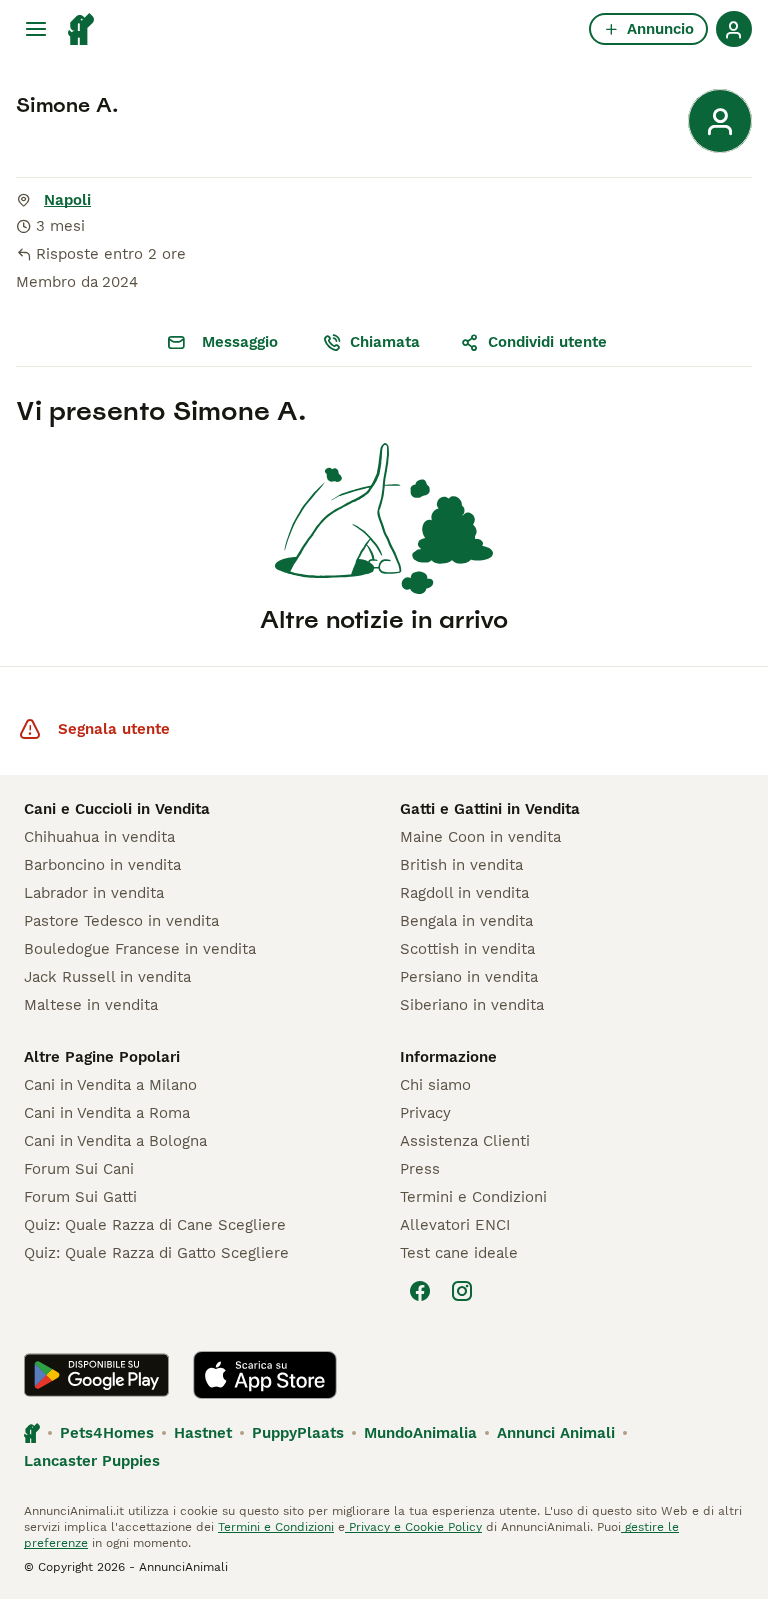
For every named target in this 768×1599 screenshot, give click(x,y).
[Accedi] (734, 29)
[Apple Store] (265, 1375)
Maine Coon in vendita (480, 837)
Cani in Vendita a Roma (107, 1113)
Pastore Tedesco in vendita (121, 921)
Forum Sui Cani (79, 1169)
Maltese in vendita (91, 1005)
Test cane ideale (459, 1253)
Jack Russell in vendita (107, 977)
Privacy (425, 1113)
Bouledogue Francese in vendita (140, 949)
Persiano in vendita (469, 977)
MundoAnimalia (420, 1433)
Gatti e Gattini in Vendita (490, 809)
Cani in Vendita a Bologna (115, 1141)
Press (420, 1169)
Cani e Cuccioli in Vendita (117, 809)
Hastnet (203, 1433)
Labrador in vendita (94, 893)
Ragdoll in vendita (464, 893)
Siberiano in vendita (472, 1005)
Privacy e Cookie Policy (413, 1527)
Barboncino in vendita (102, 865)
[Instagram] (462, 1291)
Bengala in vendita (466, 921)
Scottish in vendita (467, 949)
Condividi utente (547, 342)
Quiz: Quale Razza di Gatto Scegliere (156, 1253)
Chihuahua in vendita (99, 837)
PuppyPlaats (298, 1433)
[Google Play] (96, 1375)
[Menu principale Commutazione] (36, 29)
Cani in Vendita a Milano (110, 1085)
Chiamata (385, 342)
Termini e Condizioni (473, 1197)
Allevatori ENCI (455, 1225)
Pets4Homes (107, 1433)
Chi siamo (435, 1085)
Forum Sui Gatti (80, 1197)
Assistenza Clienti (465, 1141)
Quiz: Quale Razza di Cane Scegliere (155, 1225)
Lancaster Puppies (92, 1461)
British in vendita (461, 865)
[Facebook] (420, 1291)
